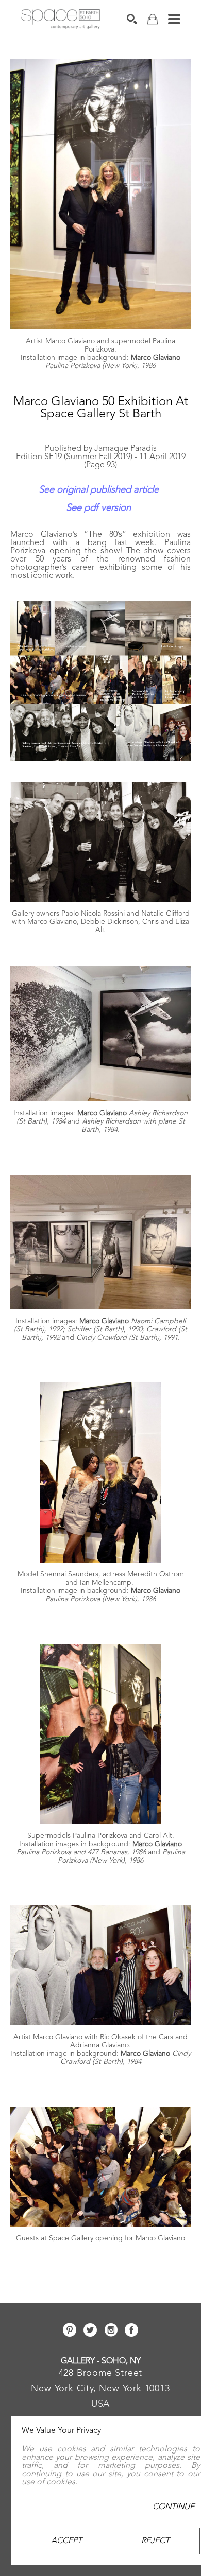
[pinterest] (70, 2330)
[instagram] (111, 2330)
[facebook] (131, 2330)
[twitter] (90, 2330)
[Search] (132, 19)
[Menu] (174, 19)
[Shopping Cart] (153, 19)
